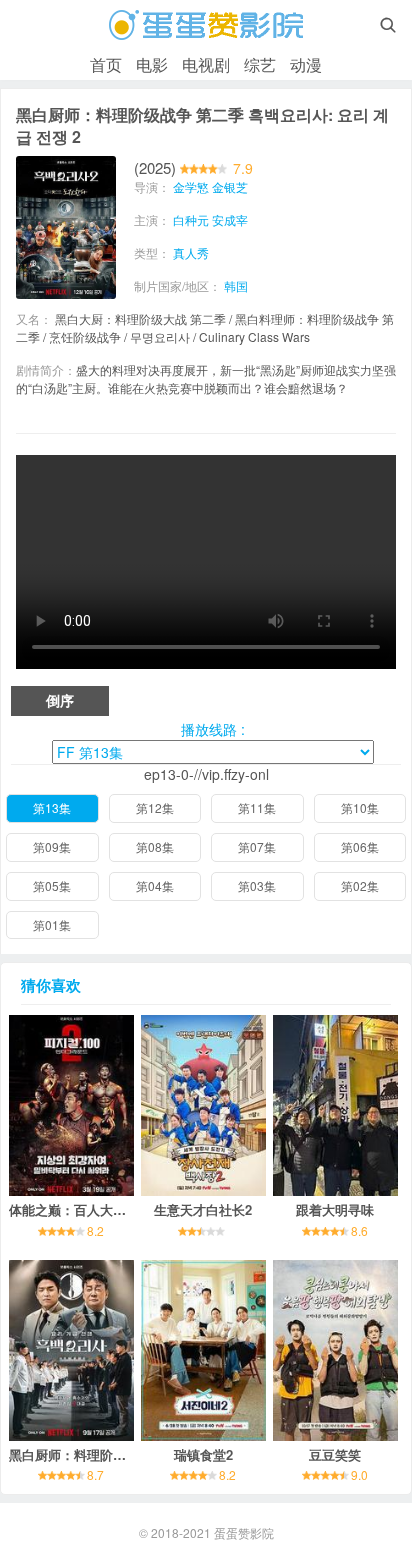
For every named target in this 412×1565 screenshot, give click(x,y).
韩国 (236, 285)
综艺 (260, 64)
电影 (152, 64)
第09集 (52, 846)
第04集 (155, 885)
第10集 (360, 807)
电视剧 (206, 64)
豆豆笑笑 (335, 1454)
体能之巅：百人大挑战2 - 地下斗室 (109, 1209)
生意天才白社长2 (203, 1209)
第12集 (155, 807)
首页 (106, 64)
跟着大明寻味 (335, 1209)
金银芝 (230, 186)
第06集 (360, 846)
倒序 (60, 700)
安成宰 (230, 219)
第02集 (360, 885)
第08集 (155, 846)
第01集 (52, 924)
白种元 (191, 219)
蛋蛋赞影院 (244, 1532)
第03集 (257, 885)
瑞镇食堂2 (203, 1454)
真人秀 (191, 252)
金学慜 (191, 186)
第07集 (257, 846)
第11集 (257, 807)
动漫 (306, 64)
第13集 (52, 807)
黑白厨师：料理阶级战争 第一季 (102, 1454)
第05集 (52, 885)
